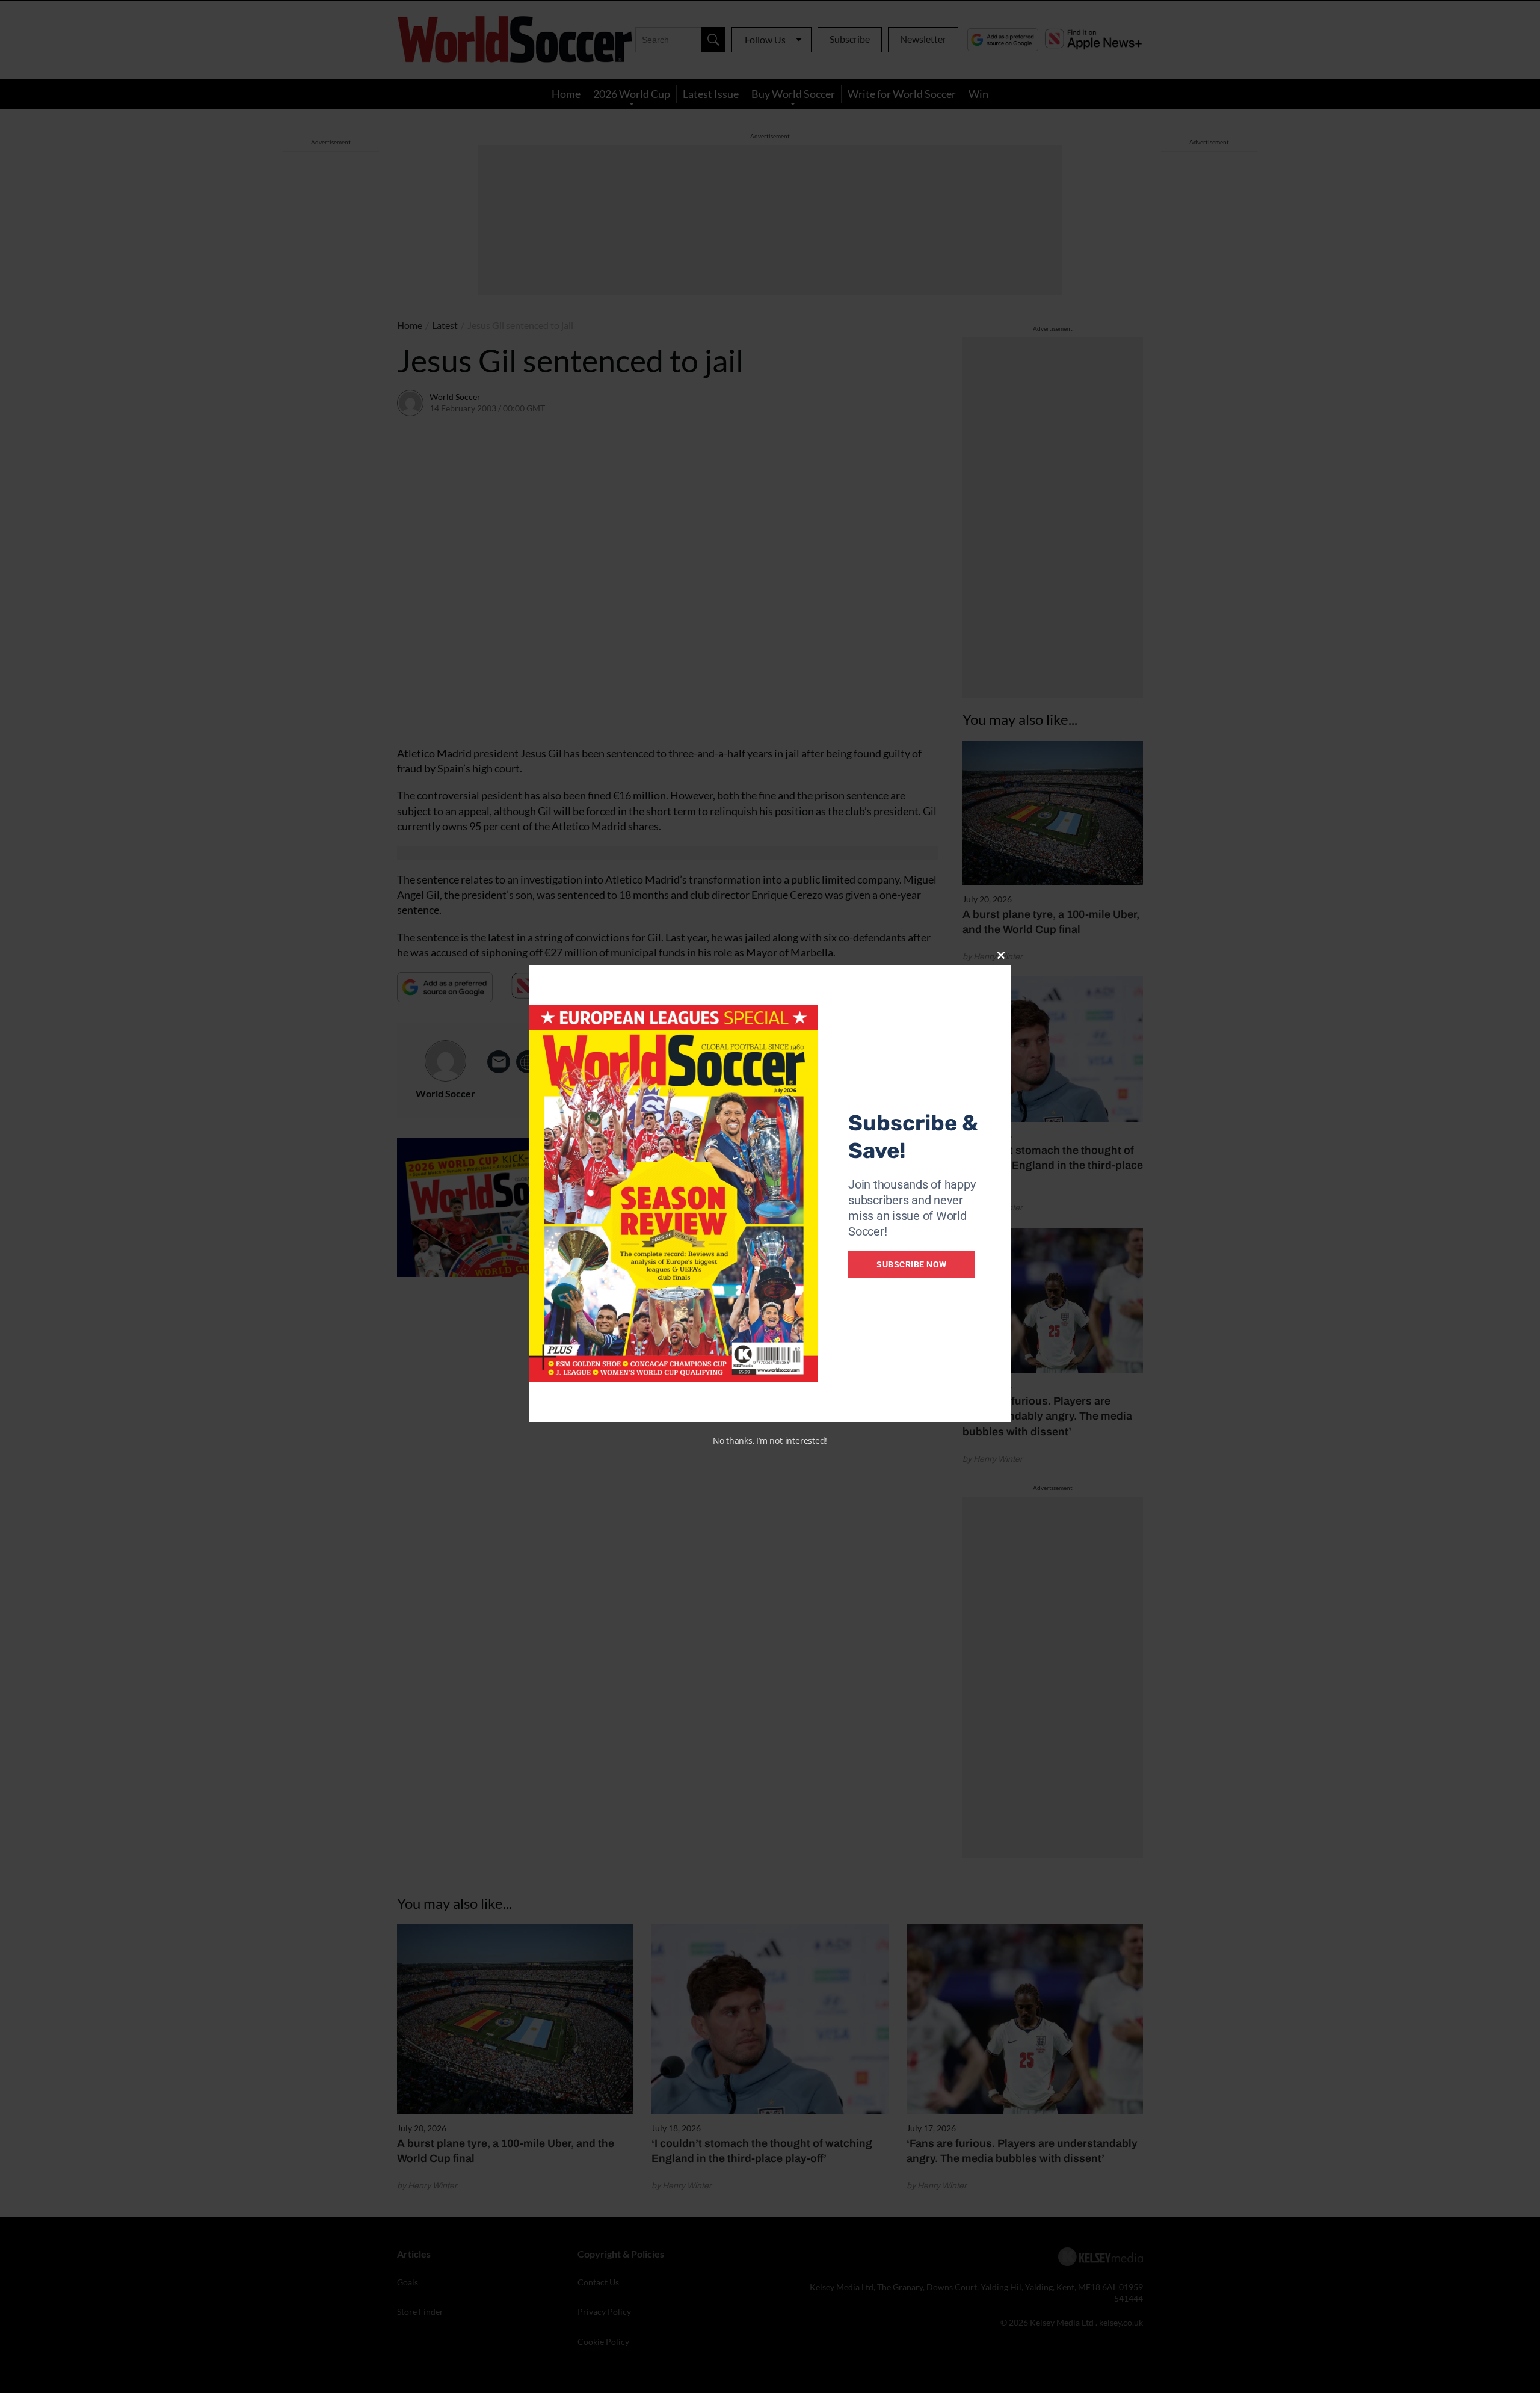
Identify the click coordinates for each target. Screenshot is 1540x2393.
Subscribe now (912, 1264)
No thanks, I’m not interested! (770, 1440)
